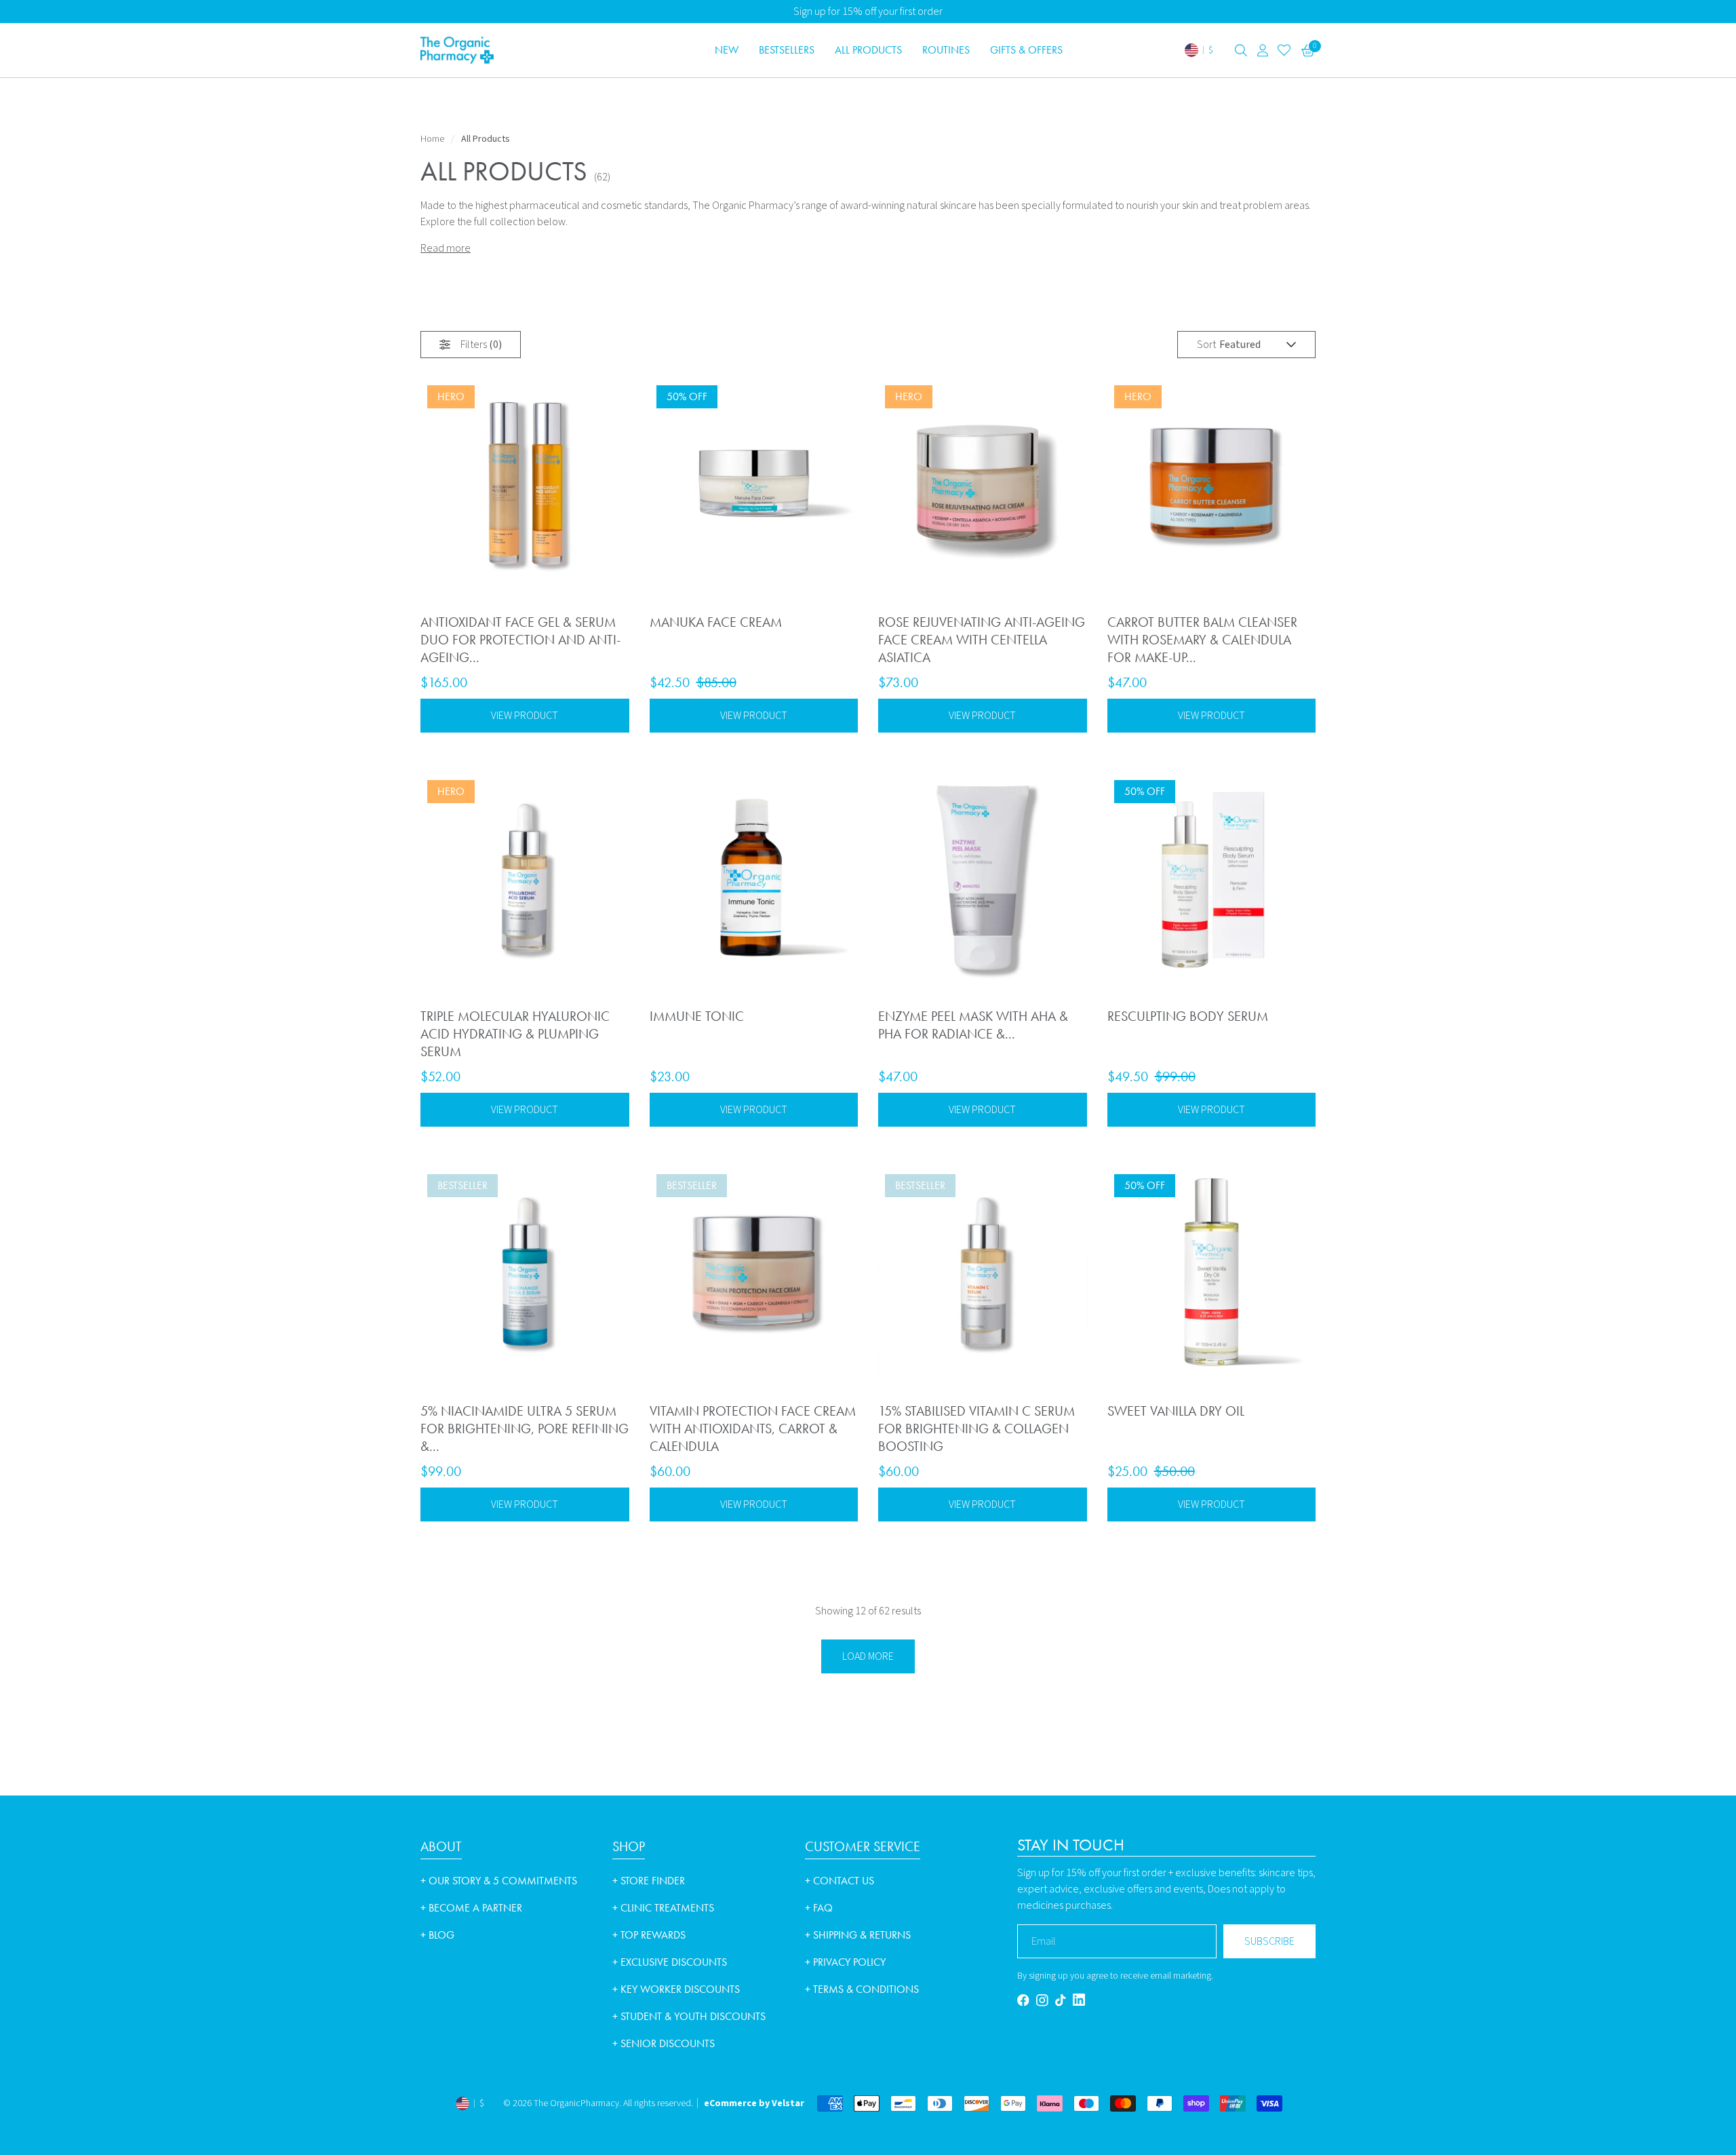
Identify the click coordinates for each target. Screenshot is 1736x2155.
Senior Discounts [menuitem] (664, 2043)
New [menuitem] (727, 50)
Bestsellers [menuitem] (787, 50)
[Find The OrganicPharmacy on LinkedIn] (1079, 2000)
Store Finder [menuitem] (649, 1881)
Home (432, 139)
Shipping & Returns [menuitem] (858, 1935)
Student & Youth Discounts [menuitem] (689, 2016)
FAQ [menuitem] (819, 1908)
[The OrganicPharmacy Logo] (509, 50)
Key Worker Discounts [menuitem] (676, 1989)
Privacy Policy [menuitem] (845, 1962)
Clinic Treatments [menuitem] (663, 1908)
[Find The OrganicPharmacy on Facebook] (1023, 2000)
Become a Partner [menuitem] (471, 1908)
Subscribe (1269, 1941)
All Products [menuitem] (868, 50)
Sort (1206, 345)
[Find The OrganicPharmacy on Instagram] (1042, 2000)
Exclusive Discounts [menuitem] (670, 1962)
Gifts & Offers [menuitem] (1026, 50)
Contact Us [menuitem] (840, 1881)
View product (525, 716)
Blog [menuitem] (437, 1935)
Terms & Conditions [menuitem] (862, 1989)
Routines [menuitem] (946, 50)
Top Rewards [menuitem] (649, 1935)
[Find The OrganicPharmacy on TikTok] (1061, 2000)
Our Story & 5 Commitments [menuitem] (499, 1881)
